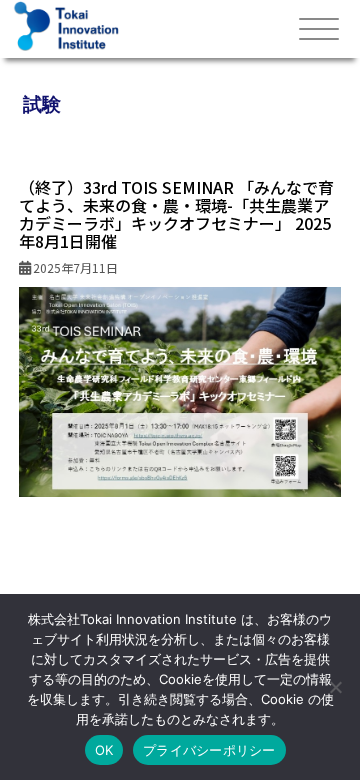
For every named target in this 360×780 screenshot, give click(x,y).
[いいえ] (335, 687)
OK (104, 750)
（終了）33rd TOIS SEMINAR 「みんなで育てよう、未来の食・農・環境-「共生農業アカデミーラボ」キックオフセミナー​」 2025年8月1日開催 (176, 214)
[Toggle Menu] (319, 30)
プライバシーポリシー (209, 750)
